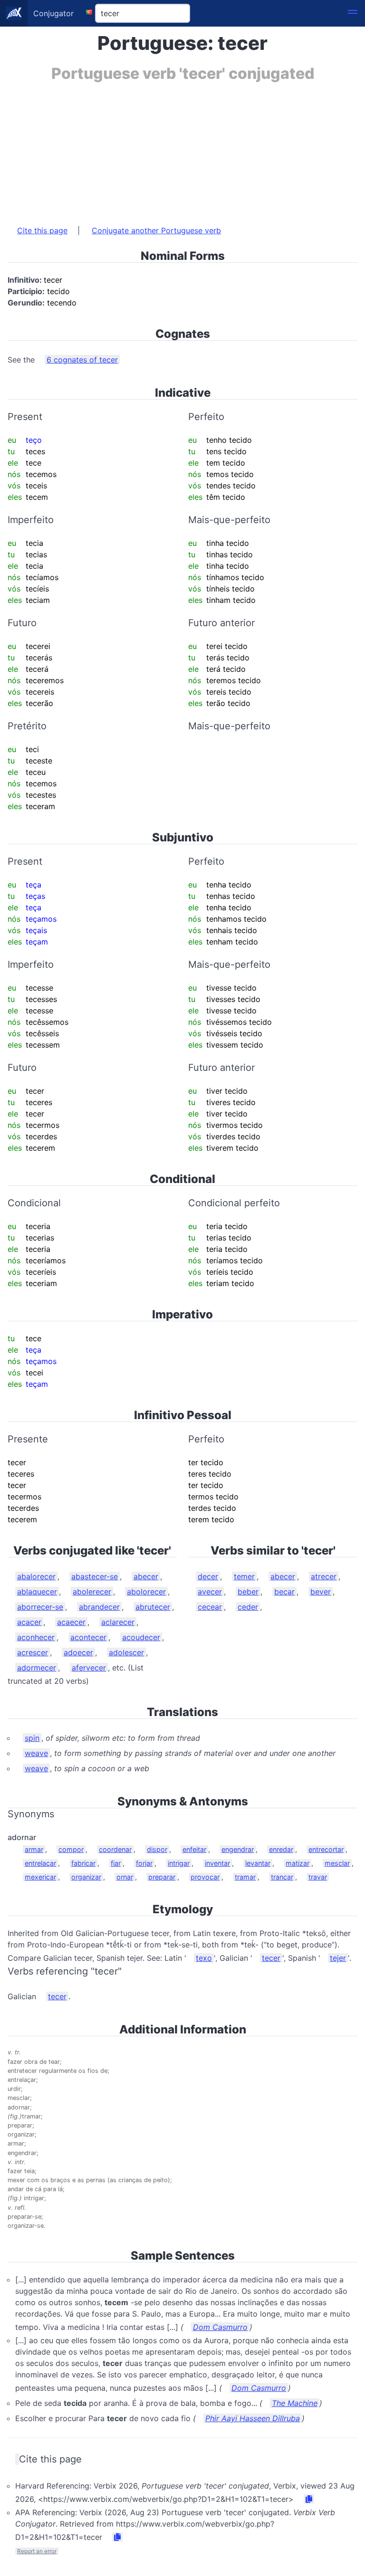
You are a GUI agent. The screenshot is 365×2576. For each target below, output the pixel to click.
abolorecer (146, 1592)
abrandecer (99, 1607)
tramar (245, 1877)
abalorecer (36, 1576)
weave (36, 1753)
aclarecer (118, 1622)
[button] (353, 13)
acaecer (71, 1622)
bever (321, 1592)
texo (204, 1958)
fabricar (83, 1863)
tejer (338, 1958)
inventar (217, 1863)
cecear (210, 1607)
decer (208, 1576)
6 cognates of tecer (82, 360)
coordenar (115, 1849)
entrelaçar (40, 1863)
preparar (162, 1877)
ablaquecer (37, 1592)
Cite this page (42, 230)
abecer (146, 1576)
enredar (281, 1849)
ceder (248, 1607)
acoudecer (141, 1637)
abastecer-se (95, 1576)
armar (34, 1849)
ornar (125, 1877)
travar (318, 1877)
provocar (205, 1877)
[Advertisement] (182, 149)
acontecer (88, 1637)
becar (284, 1592)
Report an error (37, 2551)
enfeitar (194, 1849)
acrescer (33, 1652)
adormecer (37, 1668)
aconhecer (36, 1637)
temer (244, 1576)
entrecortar (326, 1849)
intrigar (179, 1863)
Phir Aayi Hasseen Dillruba (253, 2418)
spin (32, 1738)
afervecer (89, 1668)
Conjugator (53, 13)
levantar (258, 1863)
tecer (271, 1958)
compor (71, 1849)
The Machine (295, 2403)
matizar (298, 1863)
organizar (86, 1877)
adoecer (78, 1652)
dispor (157, 1849)
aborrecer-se (40, 1607)
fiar (116, 1863)
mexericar (40, 1877)
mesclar (337, 1863)
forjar (144, 1863)
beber (248, 1592)
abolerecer (92, 1592)
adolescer (126, 1652)
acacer (29, 1622)
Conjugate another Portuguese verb (156, 230)
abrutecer (153, 1607)
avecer (210, 1592)
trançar (282, 1877)
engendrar (238, 1849)
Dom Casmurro (220, 2327)
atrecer (324, 1576)
